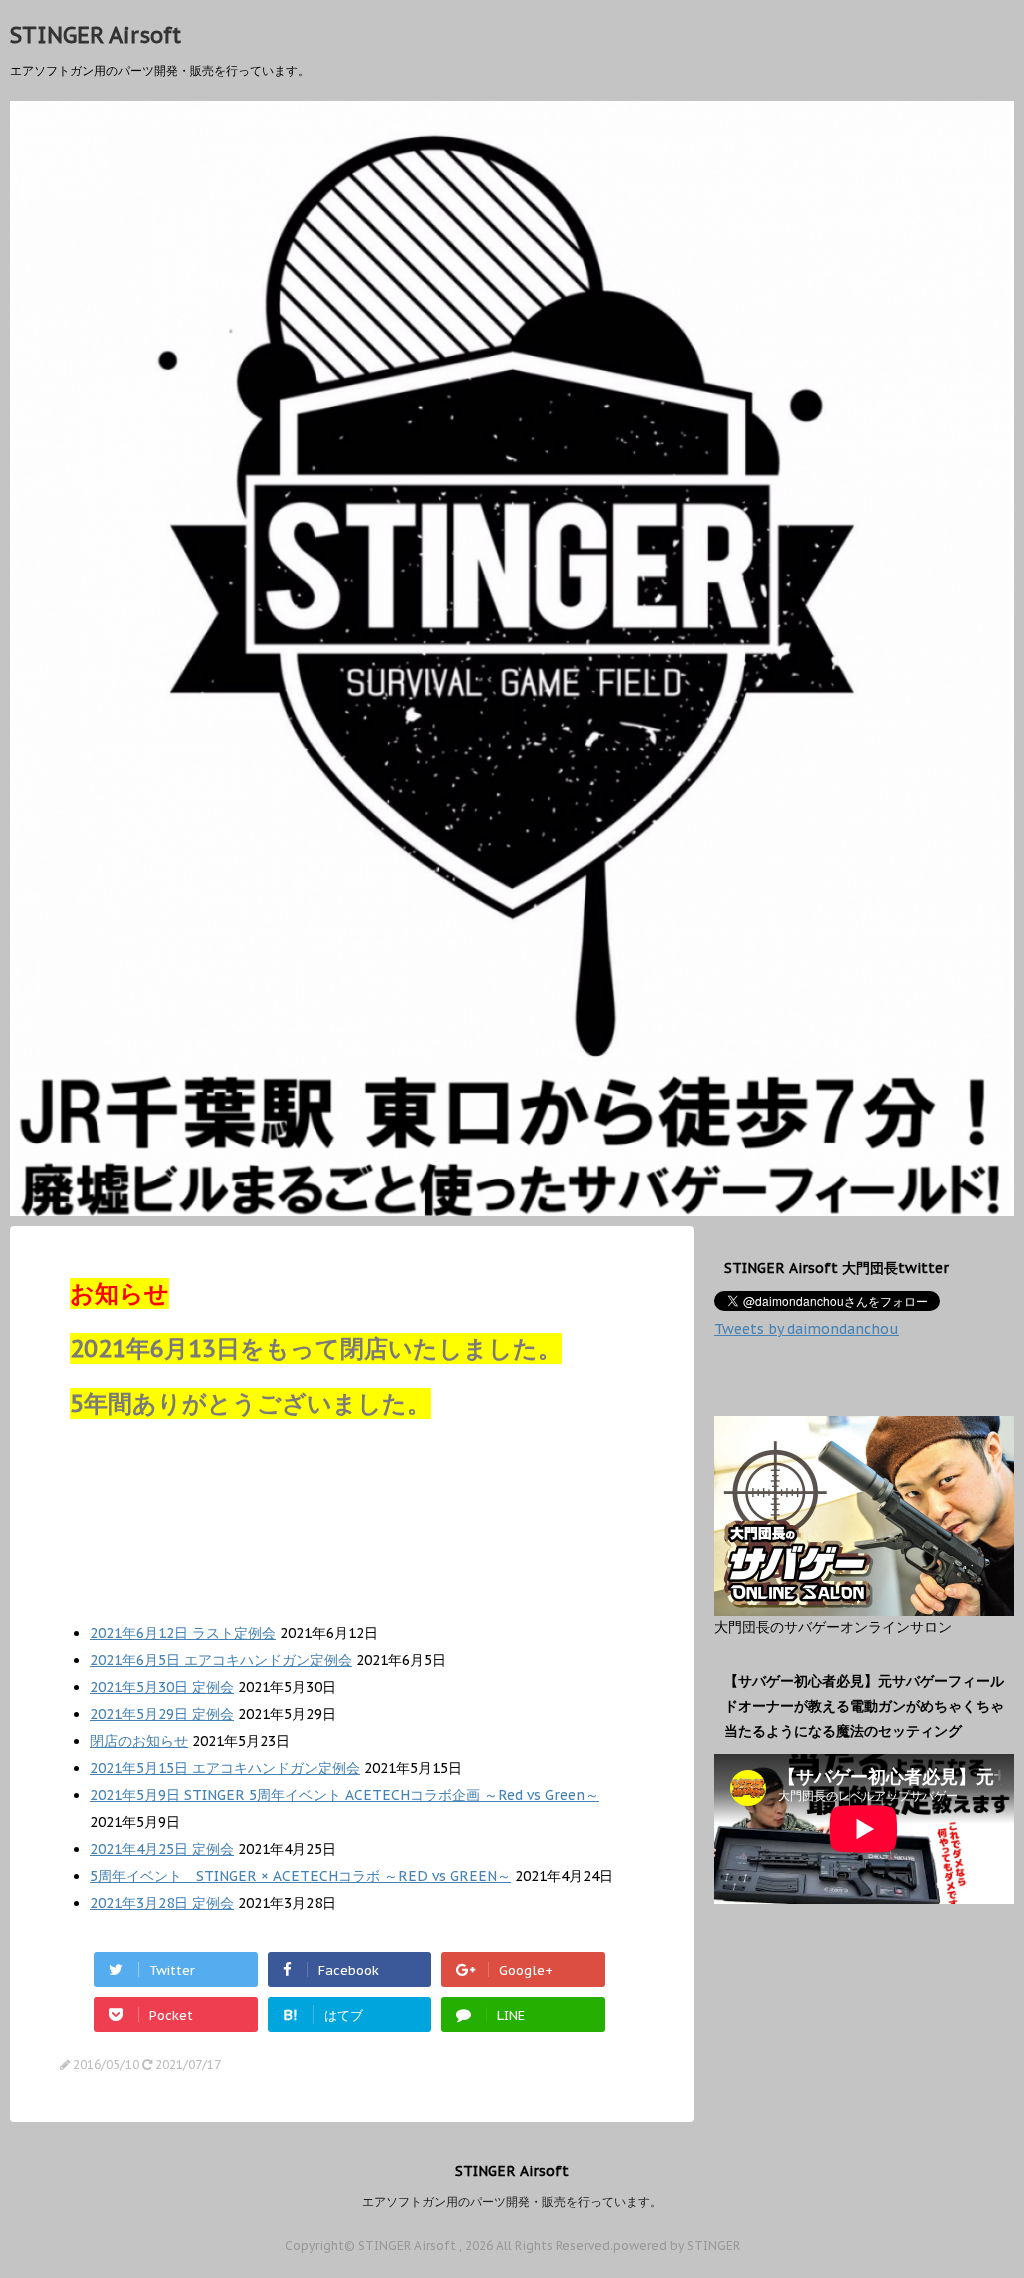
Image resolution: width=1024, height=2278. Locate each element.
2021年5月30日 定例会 (162, 1687)
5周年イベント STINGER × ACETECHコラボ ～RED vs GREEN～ (300, 1876)
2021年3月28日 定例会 (162, 1903)
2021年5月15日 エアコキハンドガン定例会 (225, 1768)
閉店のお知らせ (139, 1741)
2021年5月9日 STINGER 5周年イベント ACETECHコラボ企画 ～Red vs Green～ (344, 1795)
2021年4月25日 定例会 (162, 1849)
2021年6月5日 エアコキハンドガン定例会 (221, 1660)
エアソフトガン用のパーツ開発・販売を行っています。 (512, 2201)
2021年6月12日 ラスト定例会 (183, 1633)
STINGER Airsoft (95, 35)
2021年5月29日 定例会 (162, 1714)
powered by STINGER (676, 2245)
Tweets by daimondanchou (806, 1329)
